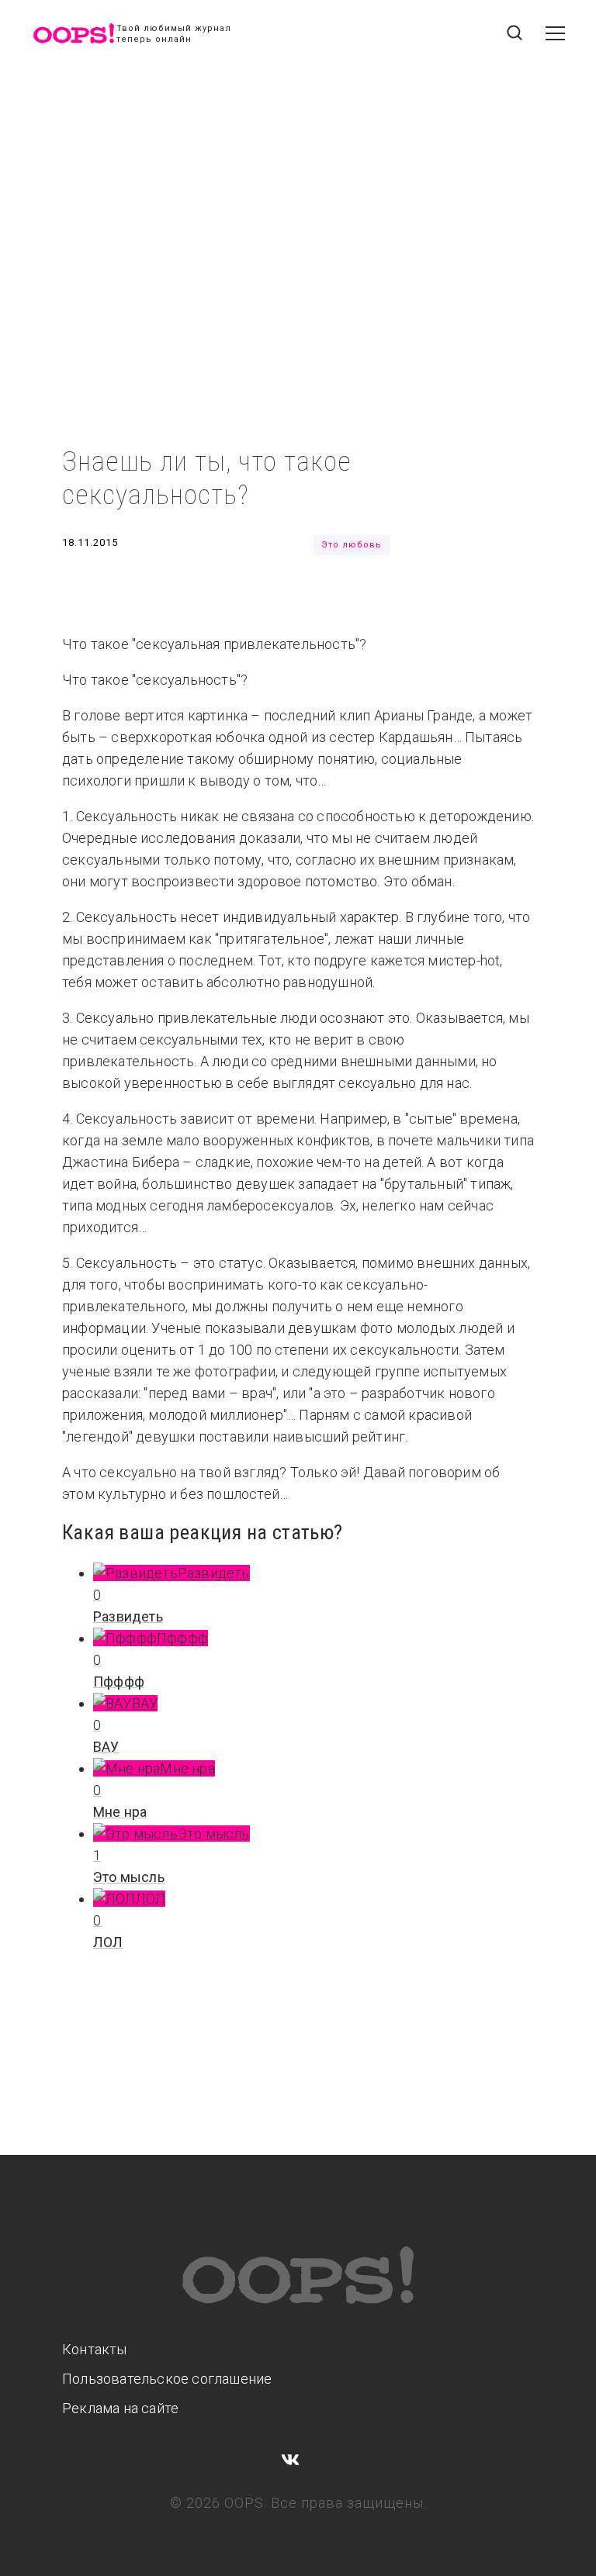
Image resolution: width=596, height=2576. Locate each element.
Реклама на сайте (120, 2408)
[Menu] (555, 41)
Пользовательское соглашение (167, 2379)
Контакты (95, 2349)
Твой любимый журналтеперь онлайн (174, 34)
